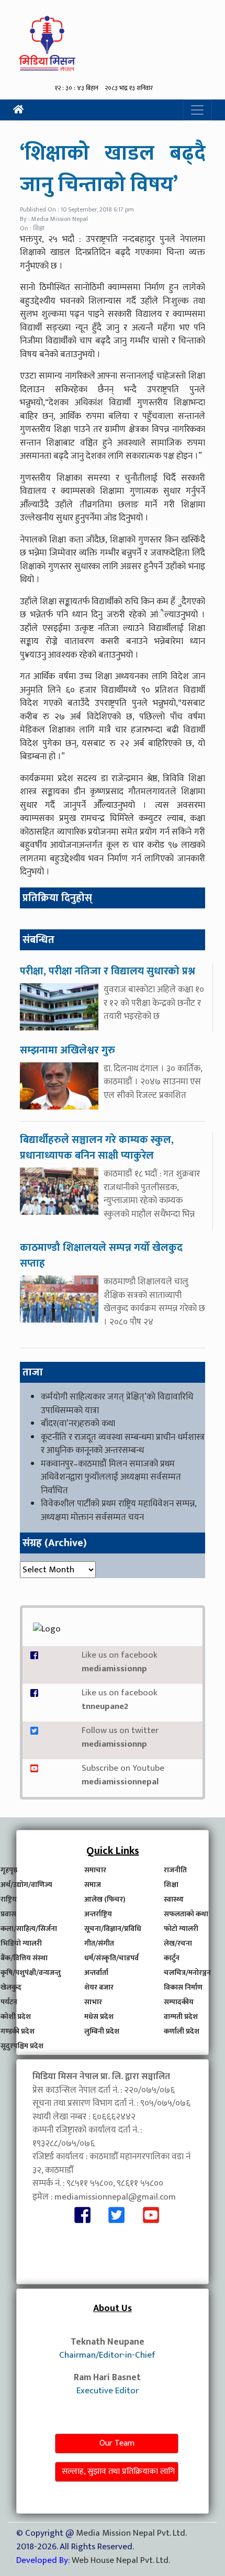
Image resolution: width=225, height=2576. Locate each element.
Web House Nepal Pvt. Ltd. (121, 2560)
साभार (93, 2002)
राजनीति (175, 1870)
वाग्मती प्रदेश (181, 2017)
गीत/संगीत (99, 1943)
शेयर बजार (99, 1987)
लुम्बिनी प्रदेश (102, 2031)
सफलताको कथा (186, 1914)
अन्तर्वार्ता (96, 1973)
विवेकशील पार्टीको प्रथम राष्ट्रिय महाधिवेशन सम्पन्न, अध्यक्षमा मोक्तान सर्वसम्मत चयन (119, 1511)
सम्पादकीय (179, 2002)
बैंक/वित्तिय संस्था (24, 1958)
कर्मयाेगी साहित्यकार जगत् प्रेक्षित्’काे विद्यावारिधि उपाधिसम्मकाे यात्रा (117, 1404)
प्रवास (8, 1914)
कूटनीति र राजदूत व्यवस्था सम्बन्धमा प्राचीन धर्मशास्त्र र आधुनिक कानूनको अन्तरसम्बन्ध (123, 1444)
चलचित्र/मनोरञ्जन (187, 1973)
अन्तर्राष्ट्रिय (98, 1914)
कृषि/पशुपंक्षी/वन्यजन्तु (31, 1973)
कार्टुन (172, 1958)
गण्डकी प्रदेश (18, 2031)
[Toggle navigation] (197, 110)
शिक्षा (171, 1885)
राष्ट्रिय (9, 1899)
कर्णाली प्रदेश (182, 2031)
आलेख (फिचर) (105, 1899)
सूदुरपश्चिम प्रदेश (22, 2046)
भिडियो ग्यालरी (21, 1943)
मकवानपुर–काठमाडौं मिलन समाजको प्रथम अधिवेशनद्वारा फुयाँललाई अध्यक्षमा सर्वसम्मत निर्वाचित (111, 1477)
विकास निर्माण (183, 1987)
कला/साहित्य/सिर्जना (29, 1929)
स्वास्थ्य (174, 1899)
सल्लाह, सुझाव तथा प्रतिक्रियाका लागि (118, 2472)
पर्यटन (9, 2002)
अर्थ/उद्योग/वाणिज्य (26, 1885)
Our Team (117, 2443)
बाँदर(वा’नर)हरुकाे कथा (78, 1424)
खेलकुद (11, 1987)
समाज (93, 1885)
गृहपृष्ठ (9, 1870)
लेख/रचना (178, 1943)
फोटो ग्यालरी (181, 1929)
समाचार (95, 1870)
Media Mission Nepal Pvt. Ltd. (131, 2533)
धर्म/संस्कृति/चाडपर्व (111, 1958)
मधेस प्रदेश (99, 2017)
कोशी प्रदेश (16, 2017)
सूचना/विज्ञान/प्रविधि (113, 1929)
